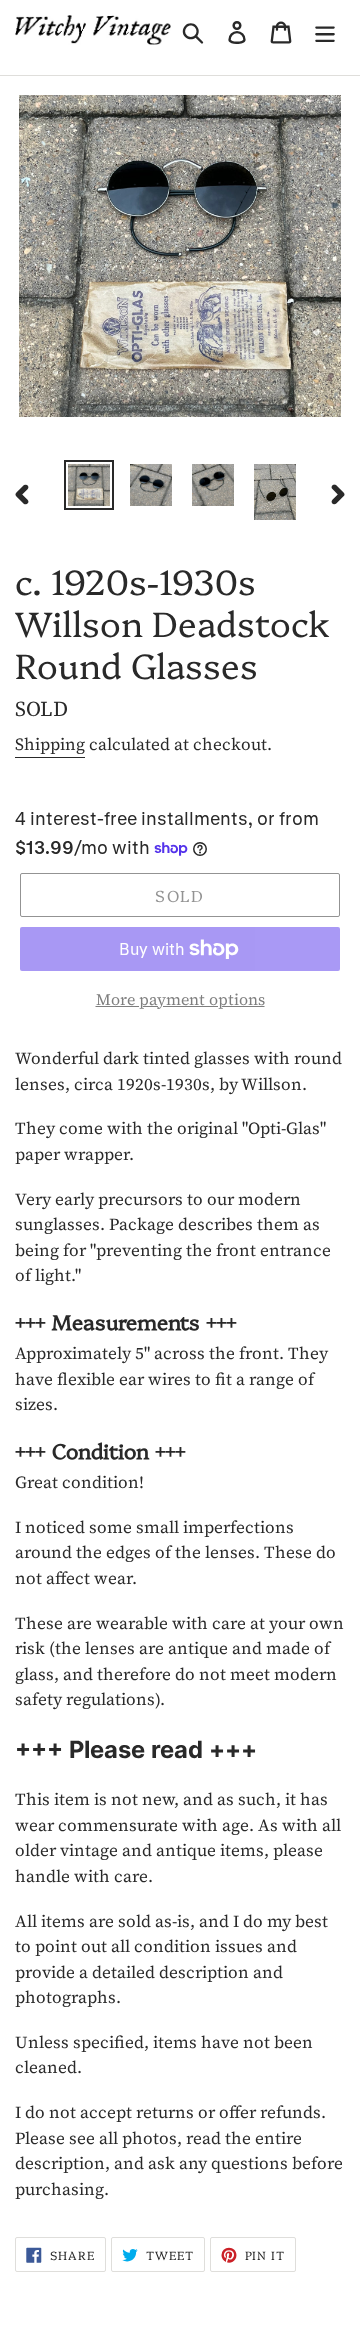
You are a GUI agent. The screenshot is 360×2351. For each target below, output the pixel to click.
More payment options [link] (180, 999)
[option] (89, 485)
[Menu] (325, 30)
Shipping (50, 744)
